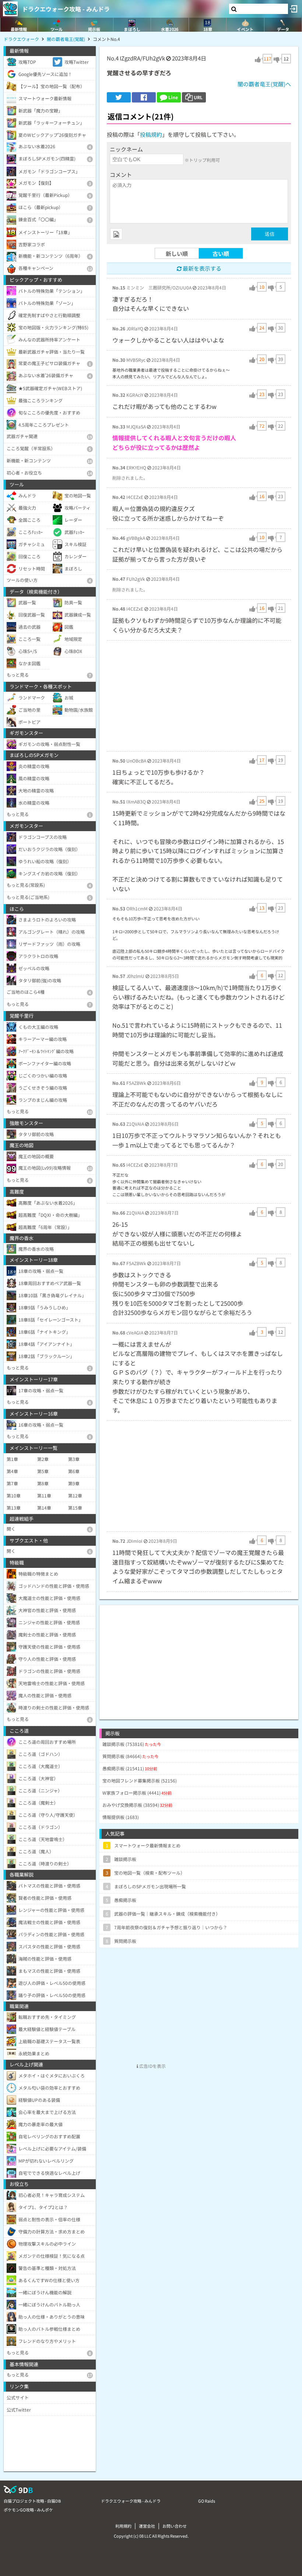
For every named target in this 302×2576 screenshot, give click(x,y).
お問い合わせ (175, 2526)
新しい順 (177, 254)
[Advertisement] (199, 696)
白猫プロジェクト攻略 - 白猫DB (32, 2501)
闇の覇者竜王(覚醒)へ (264, 84)
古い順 (221, 254)
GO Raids (207, 2501)
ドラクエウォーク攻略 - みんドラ (66, 9)
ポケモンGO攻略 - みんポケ (28, 2510)
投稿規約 (151, 134)
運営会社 (147, 2526)
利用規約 (123, 2526)
